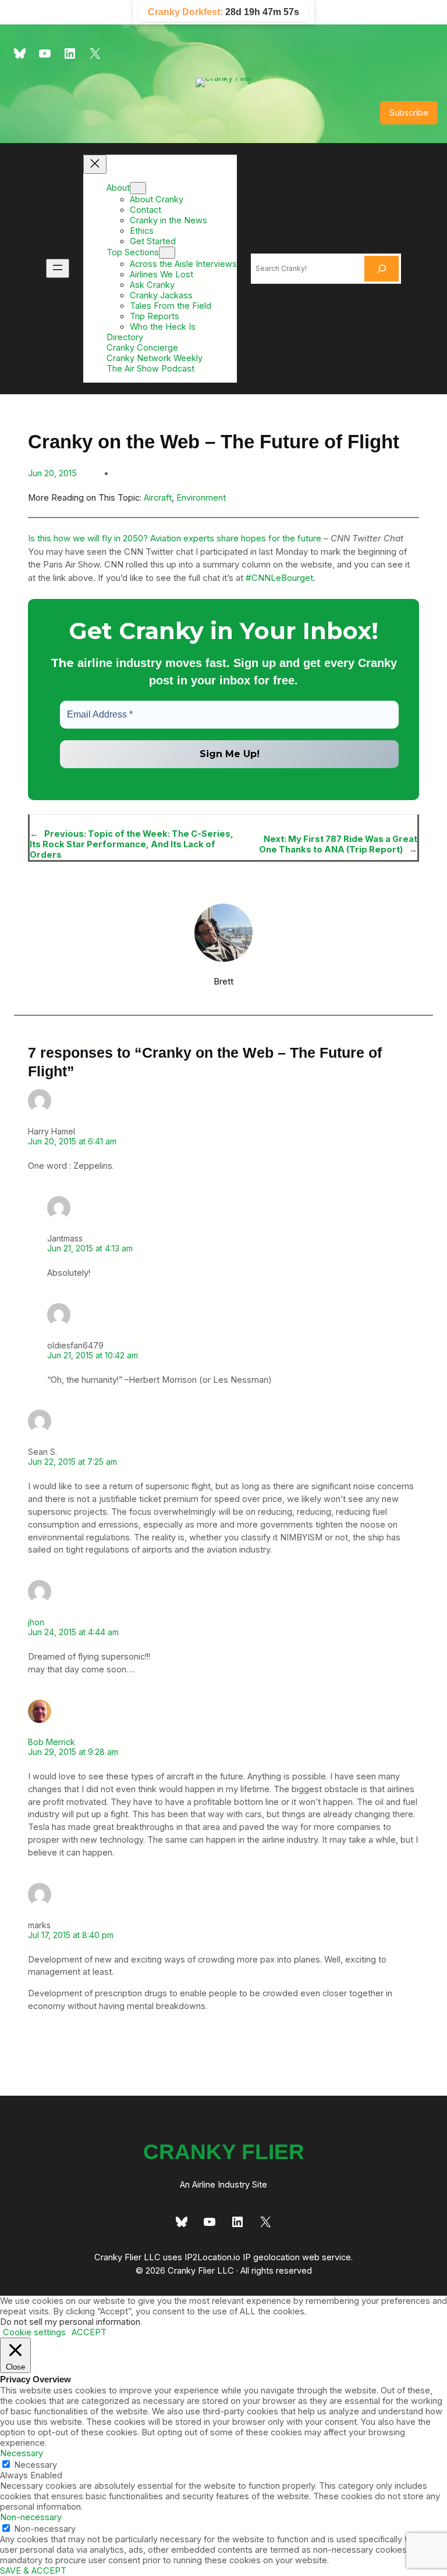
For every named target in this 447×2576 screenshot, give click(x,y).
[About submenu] (138, 188)
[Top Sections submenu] (167, 253)
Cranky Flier (224, 2152)
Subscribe (409, 113)
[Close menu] (95, 164)
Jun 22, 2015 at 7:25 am (72, 1462)
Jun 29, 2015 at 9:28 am (73, 1752)
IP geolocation (271, 2257)
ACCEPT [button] (89, 2332)
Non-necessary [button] (31, 2517)
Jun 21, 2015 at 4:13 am (90, 1248)
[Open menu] (58, 268)
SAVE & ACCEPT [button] (33, 2571)
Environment (201, 498)
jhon (36, 1622)
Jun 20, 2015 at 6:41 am (72, 1141)
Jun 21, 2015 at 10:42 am (93, 1355)
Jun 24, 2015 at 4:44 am (73, 1632)
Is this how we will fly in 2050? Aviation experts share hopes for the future (175, 538)
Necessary (36, 2465)
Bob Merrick (52, 1742)
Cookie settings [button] (34, 2332)
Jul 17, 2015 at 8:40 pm (71, 1935)
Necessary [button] (22, 2453)
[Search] (382, 269)
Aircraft (158, 498)
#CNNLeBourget (279, 578)
